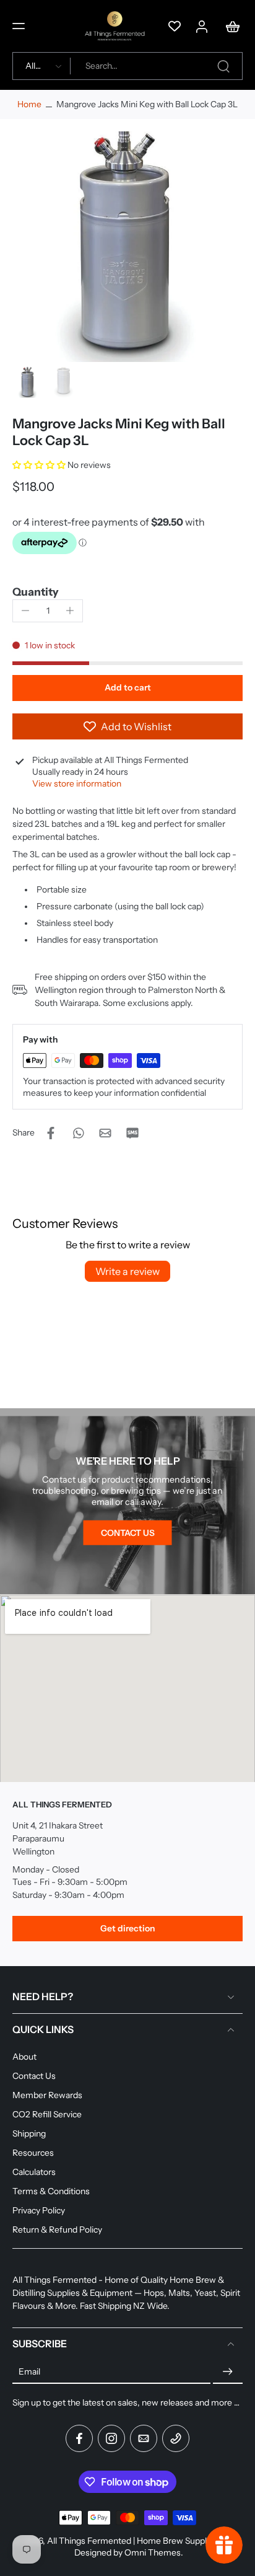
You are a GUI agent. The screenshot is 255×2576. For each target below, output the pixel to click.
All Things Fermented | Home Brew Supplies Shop (143, 2541)
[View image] (28, 382)
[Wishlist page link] (175, 26)
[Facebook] (79, 2438)
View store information (77, 783)
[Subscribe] (228, 2371)
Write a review (127, 1271)
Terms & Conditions (51, 2191)
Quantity (36, 592)
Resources (33, 2153)
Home (29, 104)
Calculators (34, 2172)
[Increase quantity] (70, 611)
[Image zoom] (127, 247)
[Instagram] (111, 2438)
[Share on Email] (105, 1133)
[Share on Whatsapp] (78, 1133)
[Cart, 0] (229, 26)
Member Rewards (47, 2095)
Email (29, 2371)
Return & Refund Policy (57, 2230)
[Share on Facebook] (51, 1133)
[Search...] (223, 66)
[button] (19, 26)
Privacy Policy (39, 2210)
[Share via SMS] (132, 1133)
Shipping (29, 2133)
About (24, 2057)
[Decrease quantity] (25, 611)
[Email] (144, 2438)
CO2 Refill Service (47, 2114)
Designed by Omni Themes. (129, 2552)
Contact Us (34, 2076)
